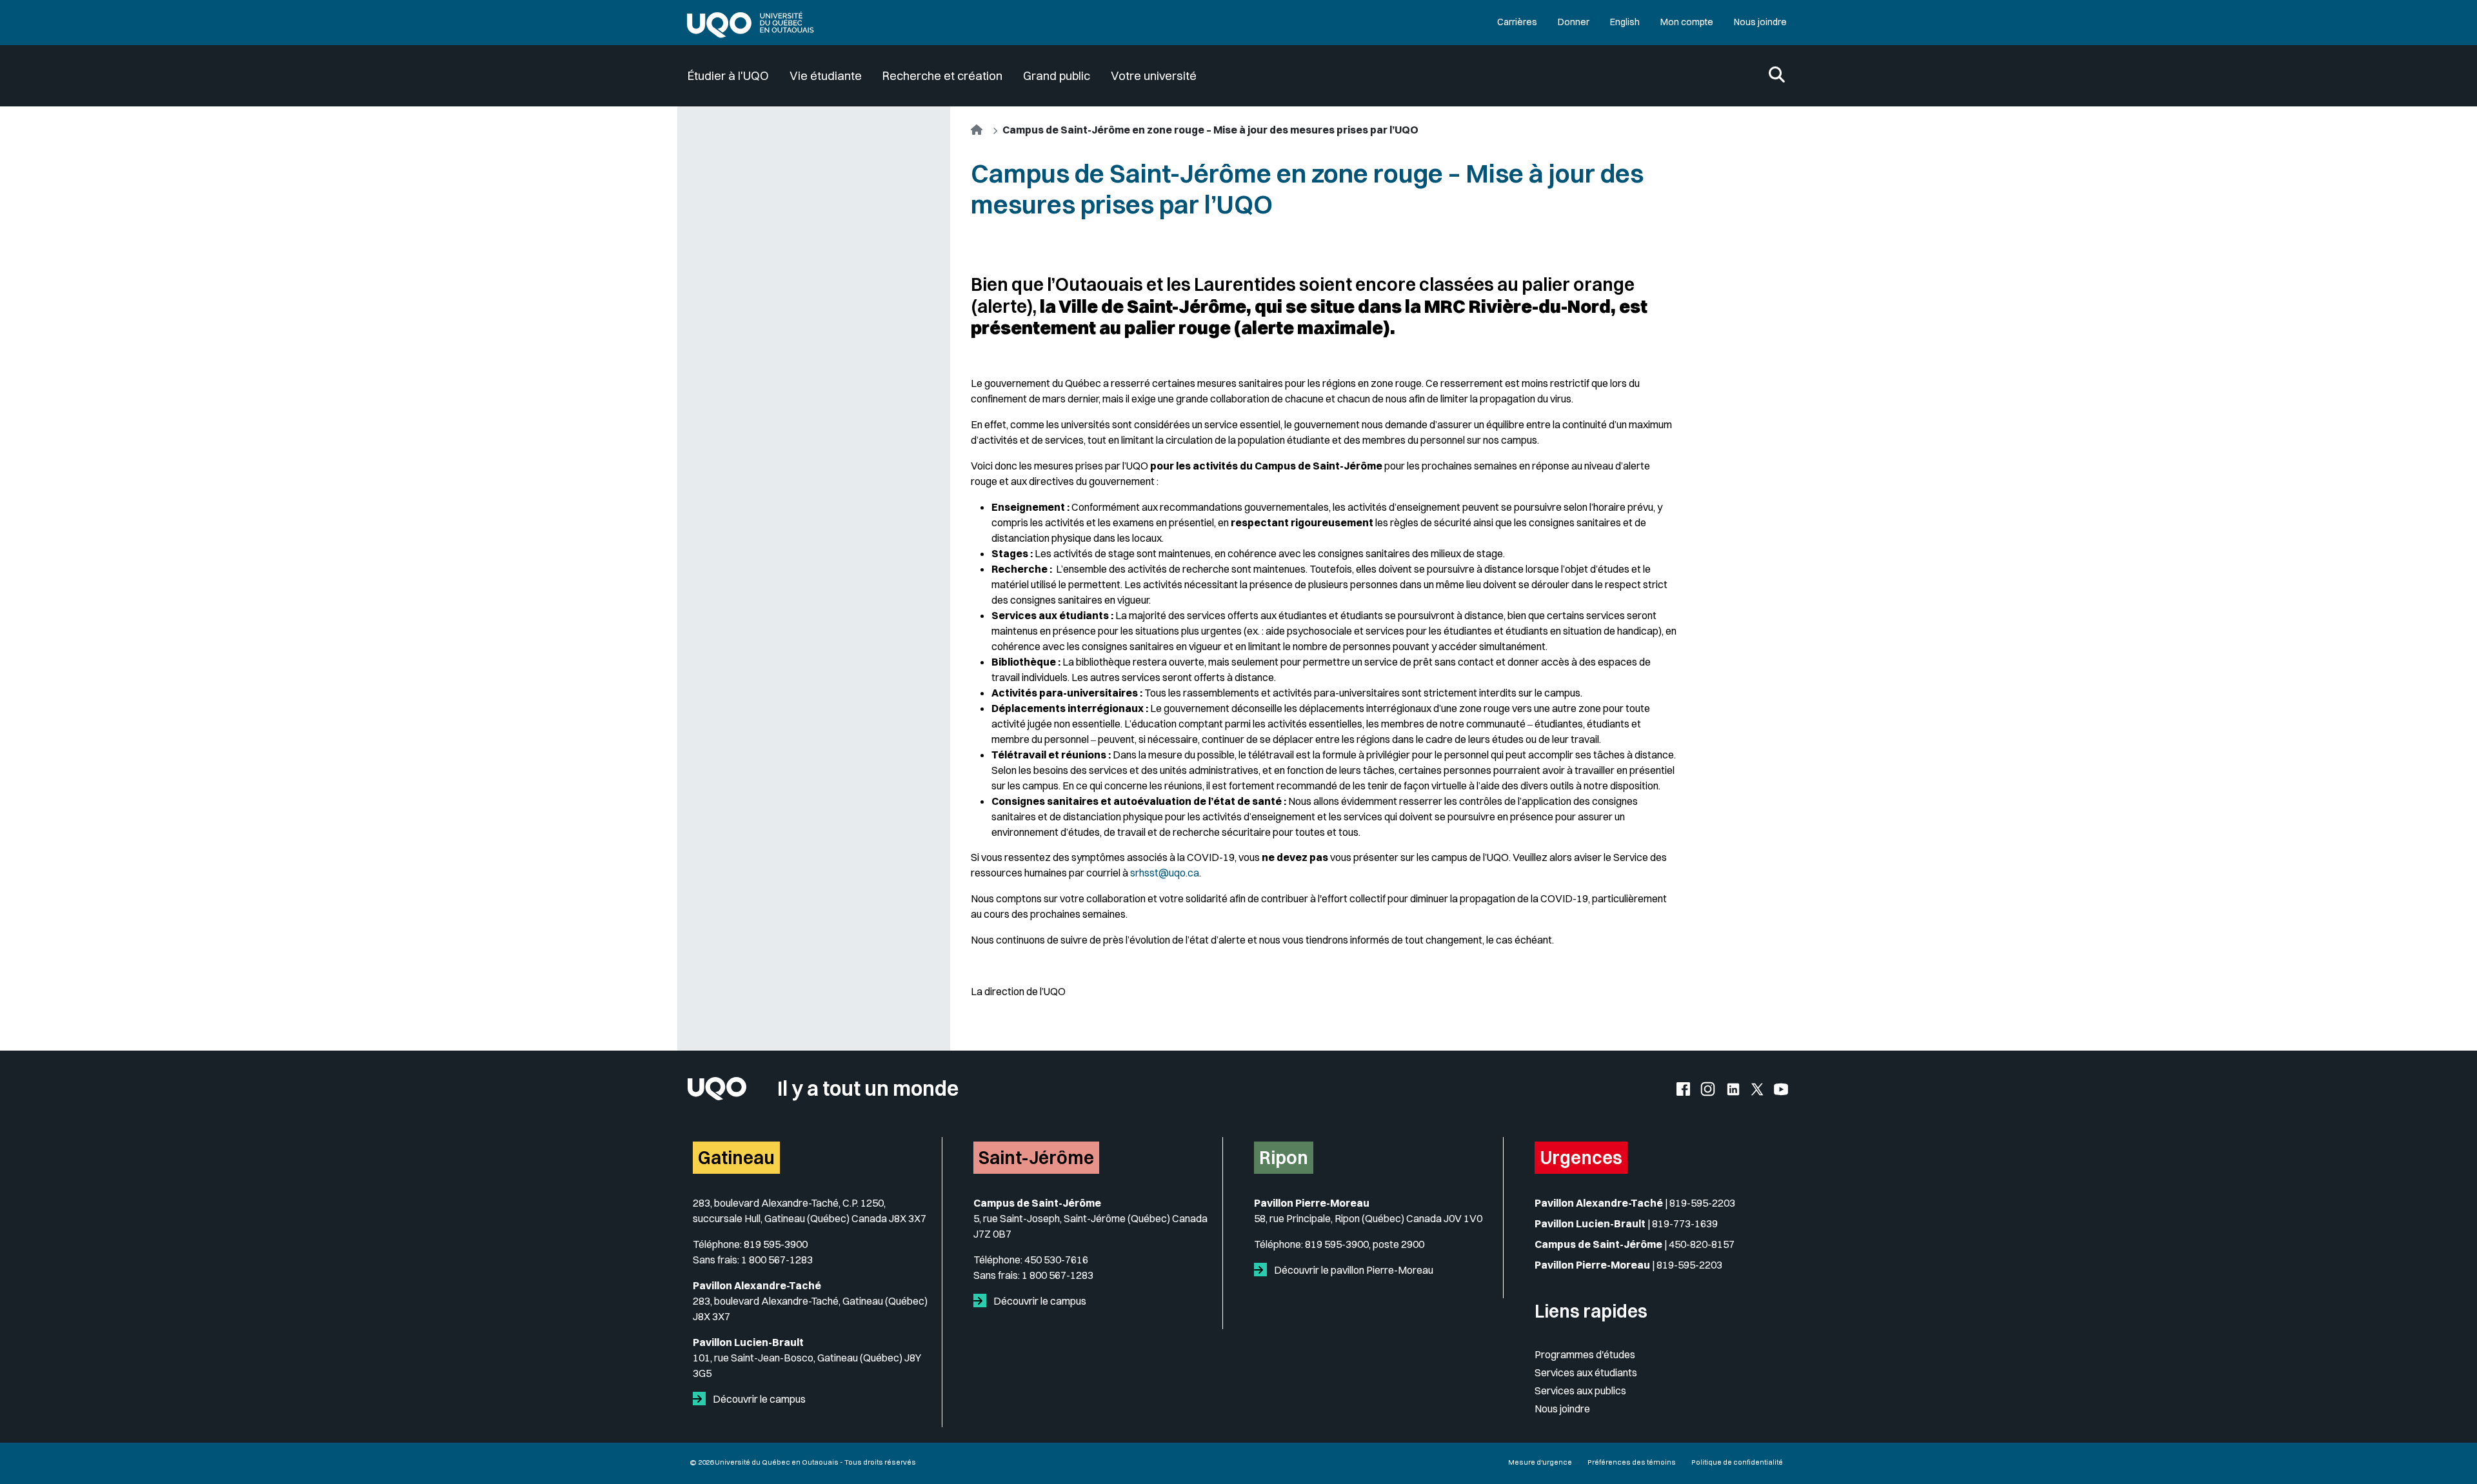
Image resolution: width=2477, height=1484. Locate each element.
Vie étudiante (826, 76)
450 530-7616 (1056, 1260)
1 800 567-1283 (777, 1260)
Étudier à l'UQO (728, 76)
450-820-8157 (1702, 1244)
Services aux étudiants (1586, 1372)
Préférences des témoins (1632, 1462)
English (1625, 22)
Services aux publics (1580, 1390)
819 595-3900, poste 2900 (1365, 1244)
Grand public (1057, 76)
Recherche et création (942, 76)
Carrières (1517, 22)
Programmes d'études (1585, 1354)
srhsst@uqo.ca (1165, 873)
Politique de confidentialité (1737, 1462)
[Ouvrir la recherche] (1777, 76)
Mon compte (1687, 22)
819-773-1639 (1685, 1223)
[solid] (702, 1399)
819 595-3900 (776, 1244)
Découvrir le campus (758, 1399)
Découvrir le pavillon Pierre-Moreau (1353, 1270)
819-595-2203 (1702, 1203)
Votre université (1154, 76)
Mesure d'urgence (1540, 1462)
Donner (1574, 22)
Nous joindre (1760, 22)
